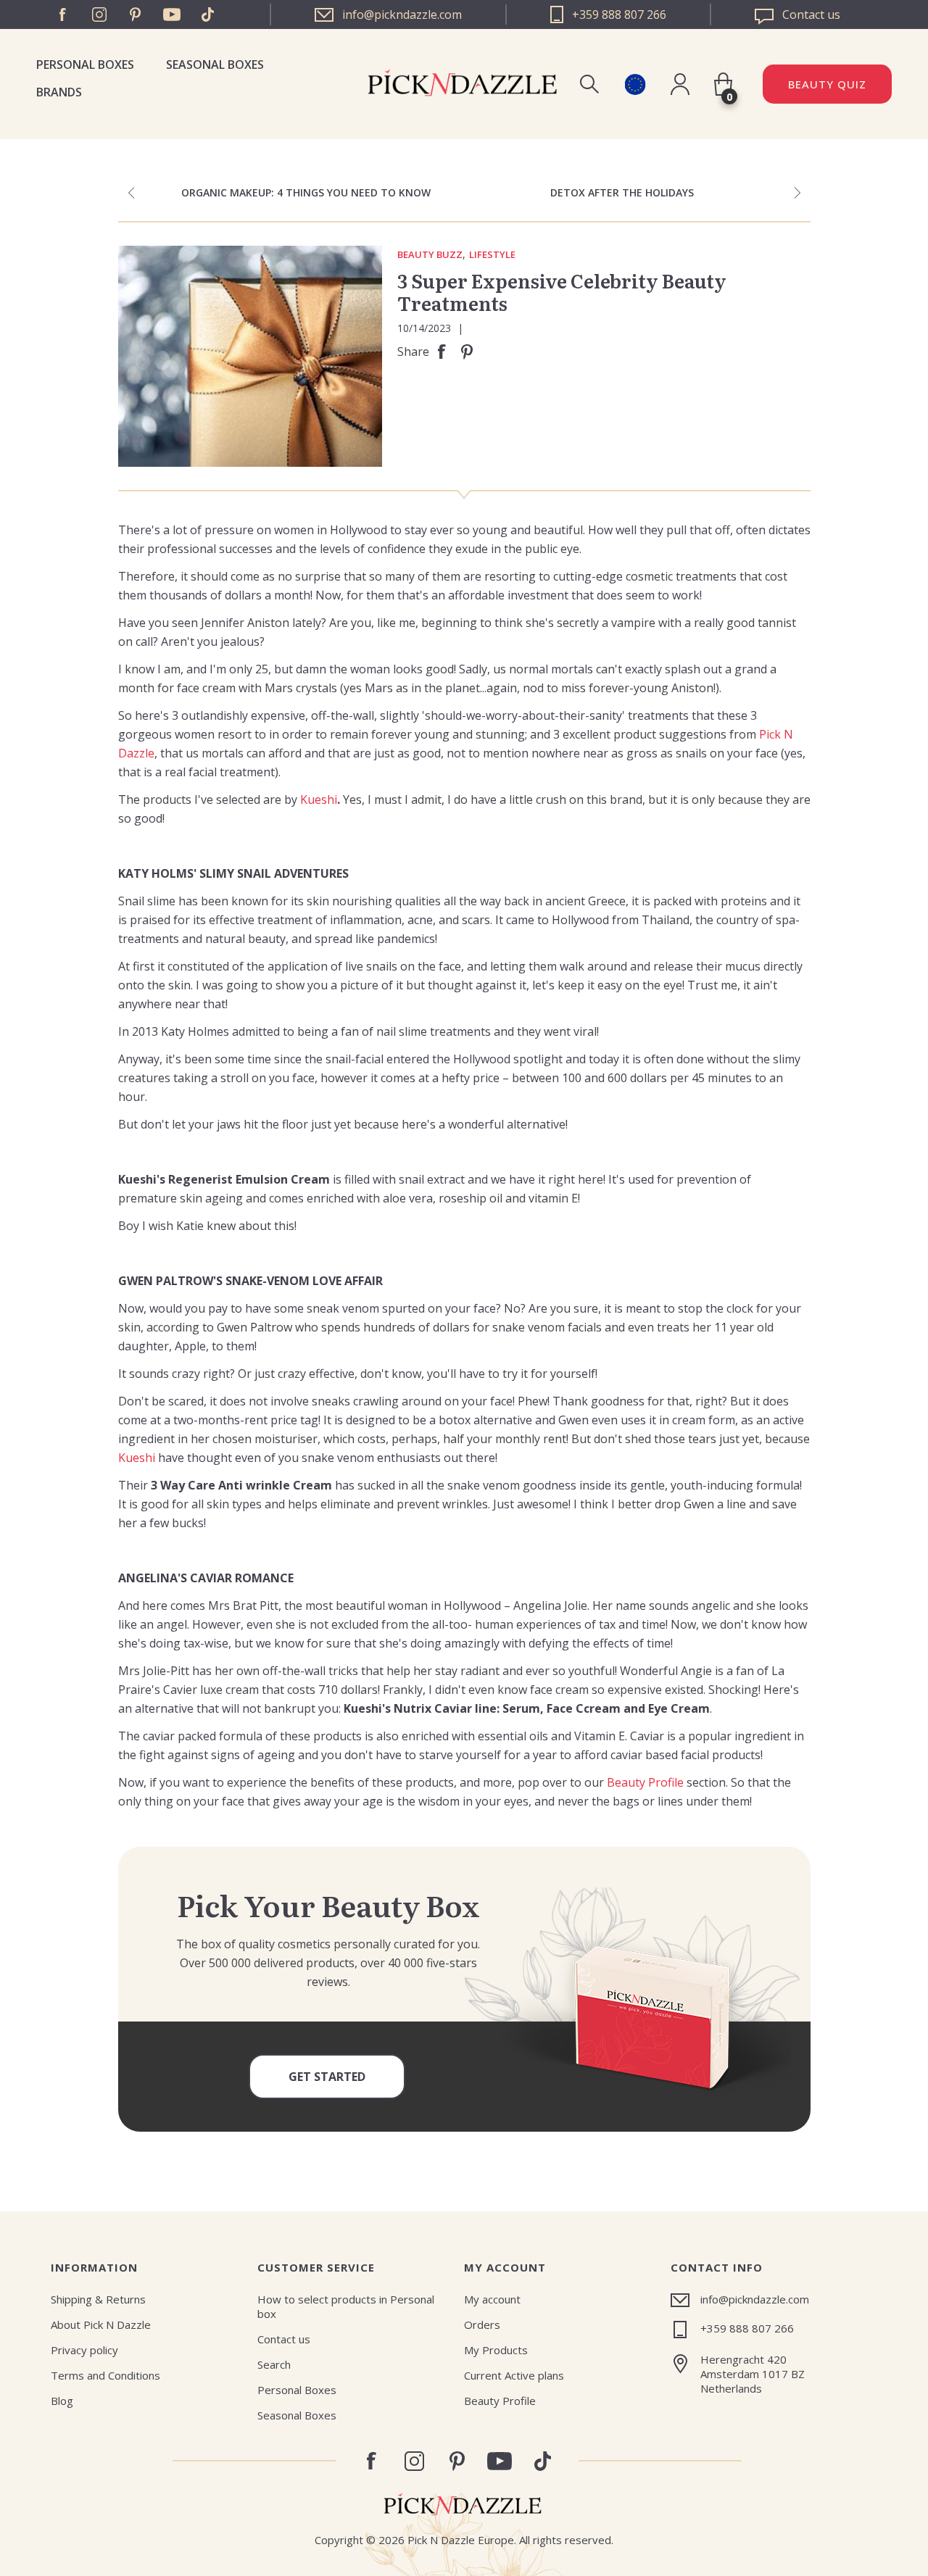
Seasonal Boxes (215, 65)
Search (274, 2364)
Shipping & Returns (98, 2299)
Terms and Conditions (105, 2375)
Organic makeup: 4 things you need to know (306, 192)
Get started (327, 2077)
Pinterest (136, 14)
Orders (482, 2324)
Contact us (284, 2339)
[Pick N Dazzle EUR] (635, 84)
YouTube (172, 14)
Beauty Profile (645, 1782)
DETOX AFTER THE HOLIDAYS (622, 192)
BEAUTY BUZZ (430, 255)
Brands (59, 92)
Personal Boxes (85, 65)
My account (492, 2299)
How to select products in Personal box (346, 2306)
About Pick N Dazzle (101, 2324)
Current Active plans (514, 2375)
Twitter (208, 14)
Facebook (63, 14)
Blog (62, 2401)
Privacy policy (84, 2350)
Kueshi (319, 799)
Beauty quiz (827, 84)
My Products (496, 2350)
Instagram (99, 14)
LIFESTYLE (492, 255)
